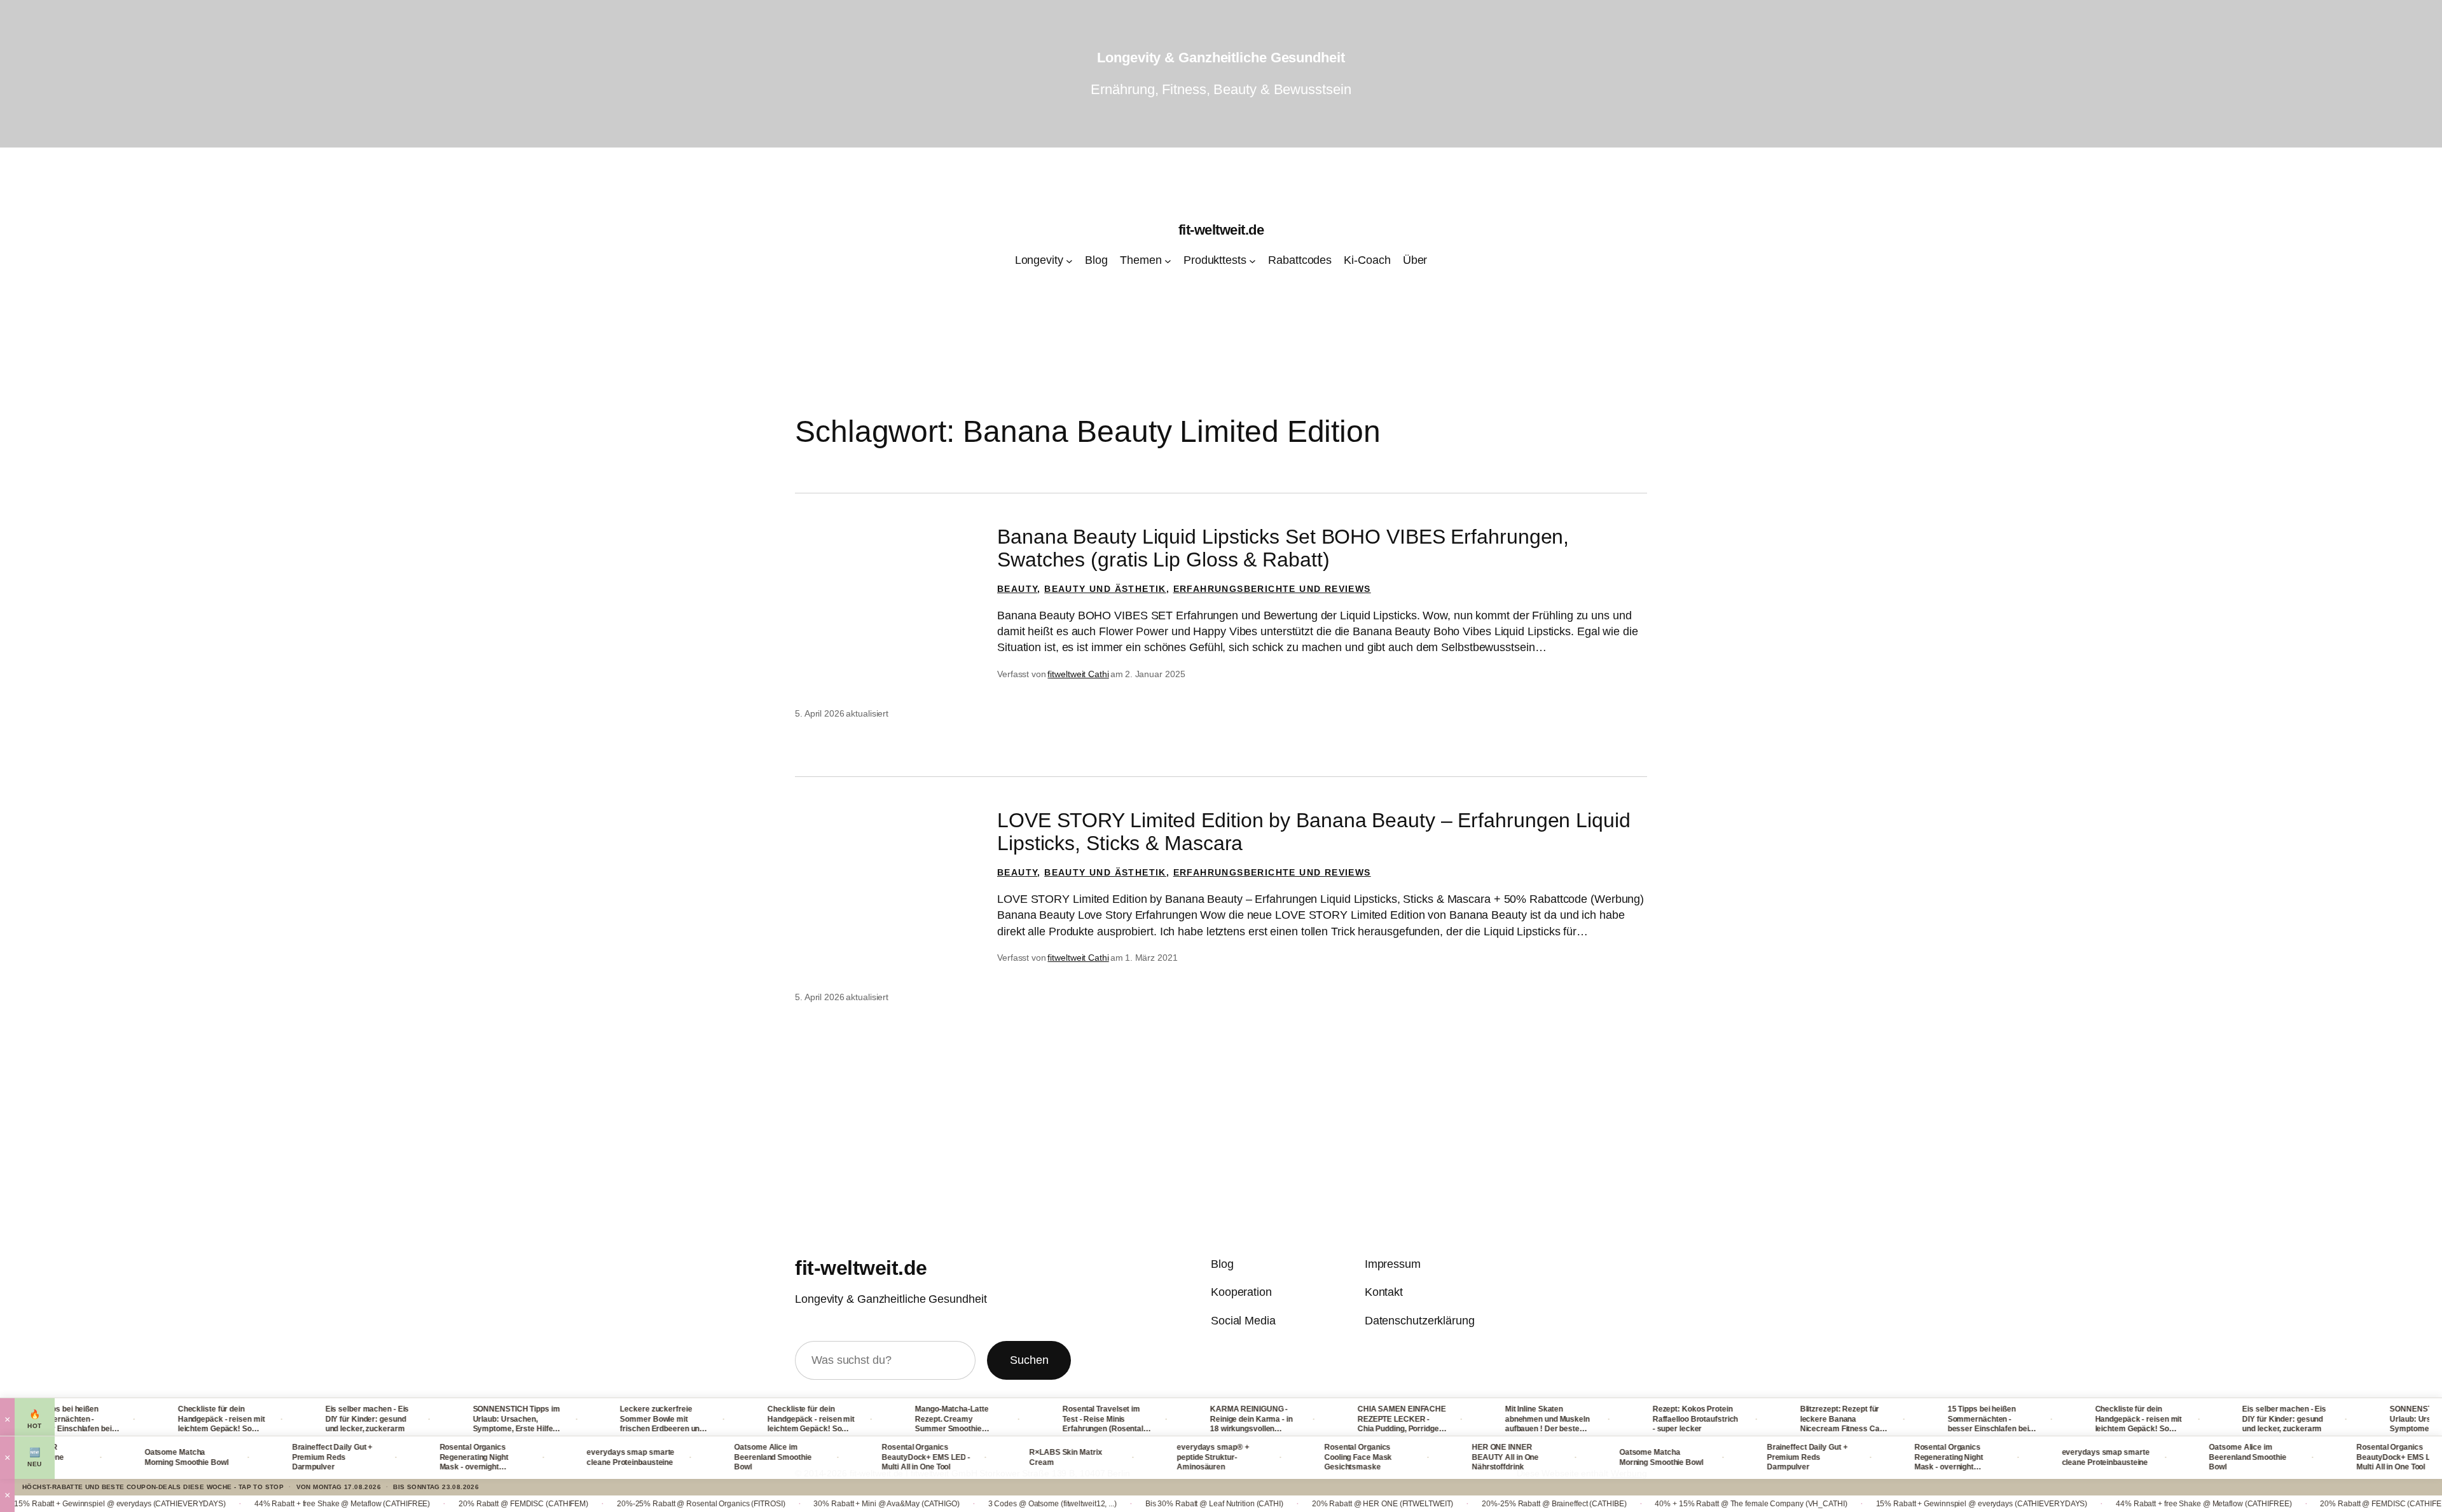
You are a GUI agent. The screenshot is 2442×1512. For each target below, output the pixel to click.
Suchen (1029, 1360)
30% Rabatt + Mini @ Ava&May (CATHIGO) (765, 1504)
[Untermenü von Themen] (1168, 261)
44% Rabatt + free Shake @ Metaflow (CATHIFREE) (221, 1504)
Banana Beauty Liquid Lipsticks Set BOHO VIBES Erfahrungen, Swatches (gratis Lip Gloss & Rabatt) (1283, 548)
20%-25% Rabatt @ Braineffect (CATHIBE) (1432, 1504)
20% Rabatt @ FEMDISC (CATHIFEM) (402, 1504)
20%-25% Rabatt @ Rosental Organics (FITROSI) (580, 1504)
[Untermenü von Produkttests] (1252, 261)
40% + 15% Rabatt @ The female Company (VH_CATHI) (1629, 1504)
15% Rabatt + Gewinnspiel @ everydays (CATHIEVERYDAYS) (1860, 1504)
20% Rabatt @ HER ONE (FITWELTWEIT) (1261, 1504)
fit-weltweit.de (1221, 230)
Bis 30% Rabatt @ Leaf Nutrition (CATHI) (1093, 1504)
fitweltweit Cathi (1078, 674)
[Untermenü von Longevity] (1069, 261)
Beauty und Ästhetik (1105, 589)
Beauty (1017, 589)
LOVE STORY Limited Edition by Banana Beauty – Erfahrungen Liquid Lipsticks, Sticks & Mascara (1314, 832)
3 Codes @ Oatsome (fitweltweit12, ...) (931, 1504)
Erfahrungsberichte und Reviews (1272, 589)
